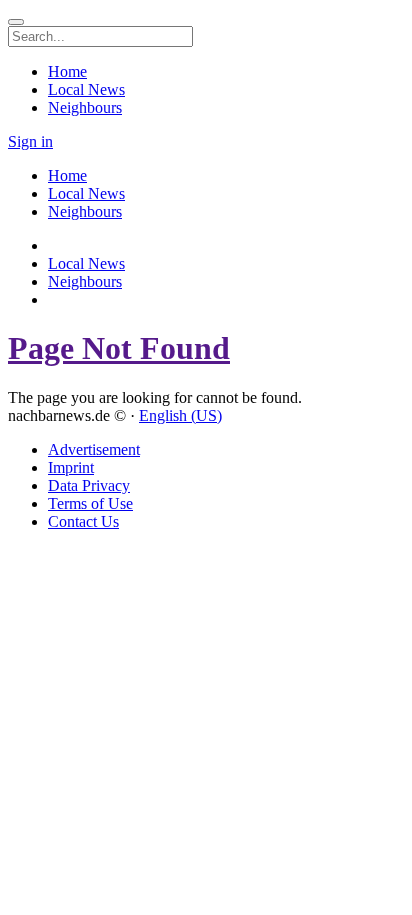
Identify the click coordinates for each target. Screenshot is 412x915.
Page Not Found (119, 348)
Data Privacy (89, 485)
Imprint (71, 467)
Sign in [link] (30, 141)
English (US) (180, 415)
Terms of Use (90, 503)
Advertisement (94, 449)
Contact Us (83, 521)
